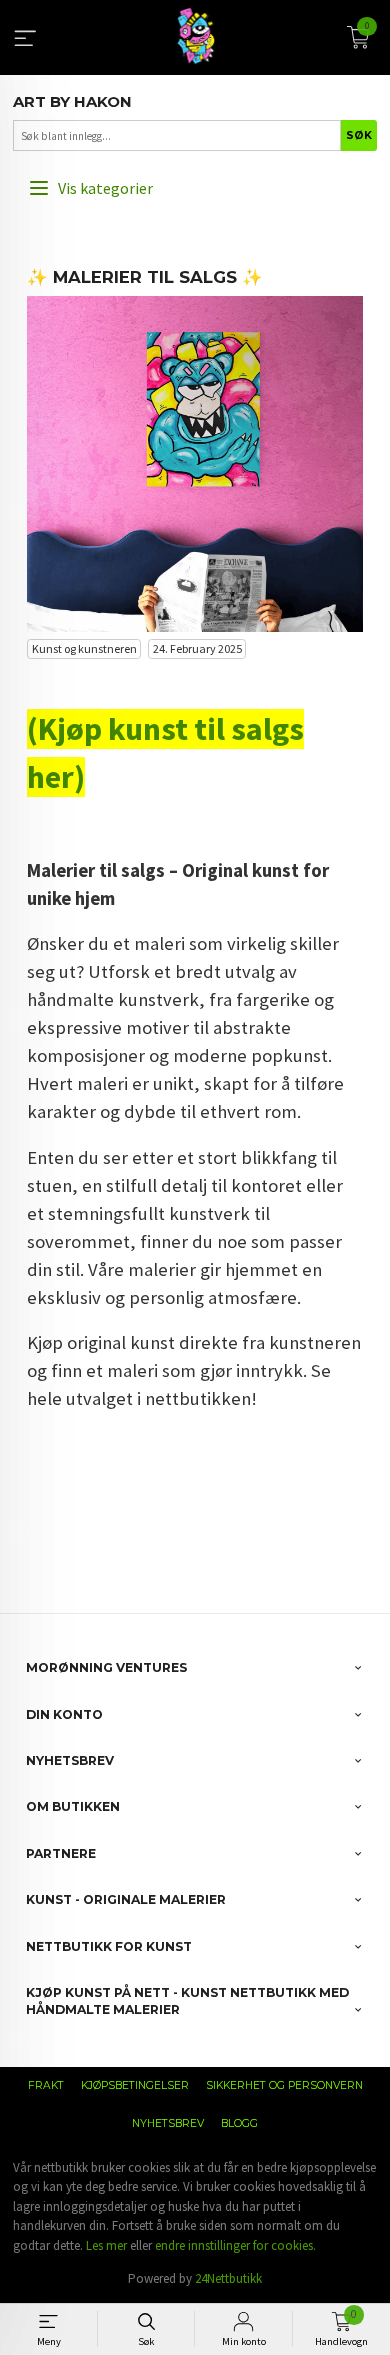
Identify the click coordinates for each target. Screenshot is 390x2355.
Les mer (106, 2245)
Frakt (46, 2085)
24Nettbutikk (228, 2278)
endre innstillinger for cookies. (235, 2245)
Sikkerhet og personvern (284, 2085)
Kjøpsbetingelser (135, 2085)
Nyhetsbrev (168, 2123)
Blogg (239, 2123)
